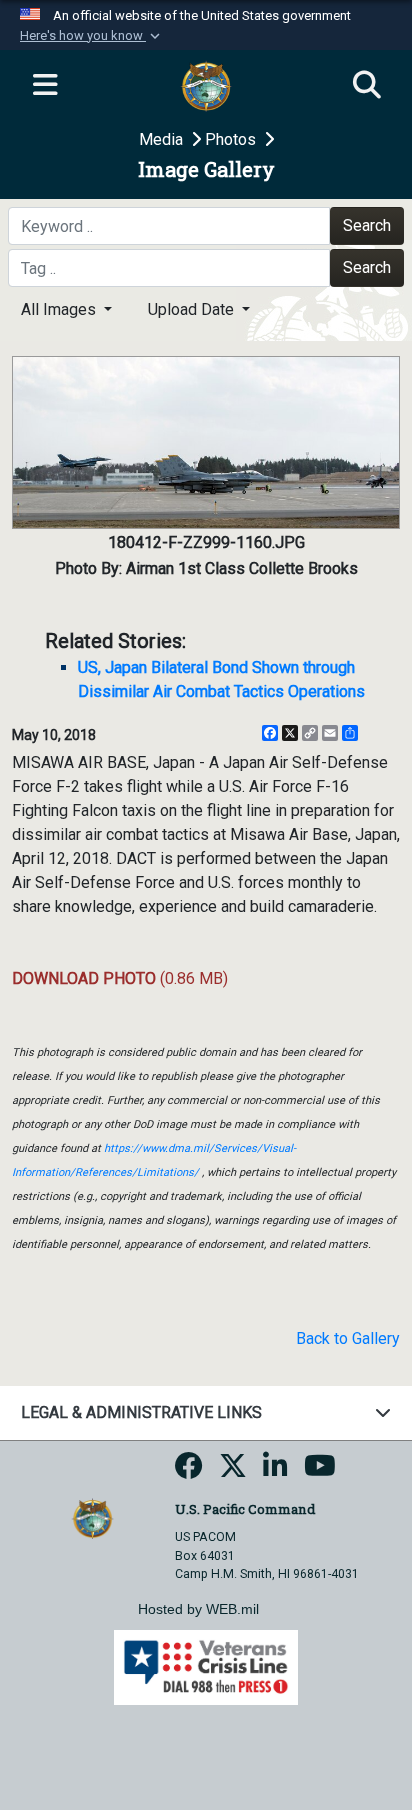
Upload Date (193, 309)
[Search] (367, 86)
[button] (92, 36)
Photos (232, 139)
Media (163, 139)
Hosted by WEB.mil (198, 1609)
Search (367, 225)
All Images (60, 309)
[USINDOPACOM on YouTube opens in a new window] (320, 1472)
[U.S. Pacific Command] (92, 1517)
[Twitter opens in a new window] (233, 1472)
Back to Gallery (348, 1338)
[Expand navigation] (45, 86)
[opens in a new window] (189, 1472)
